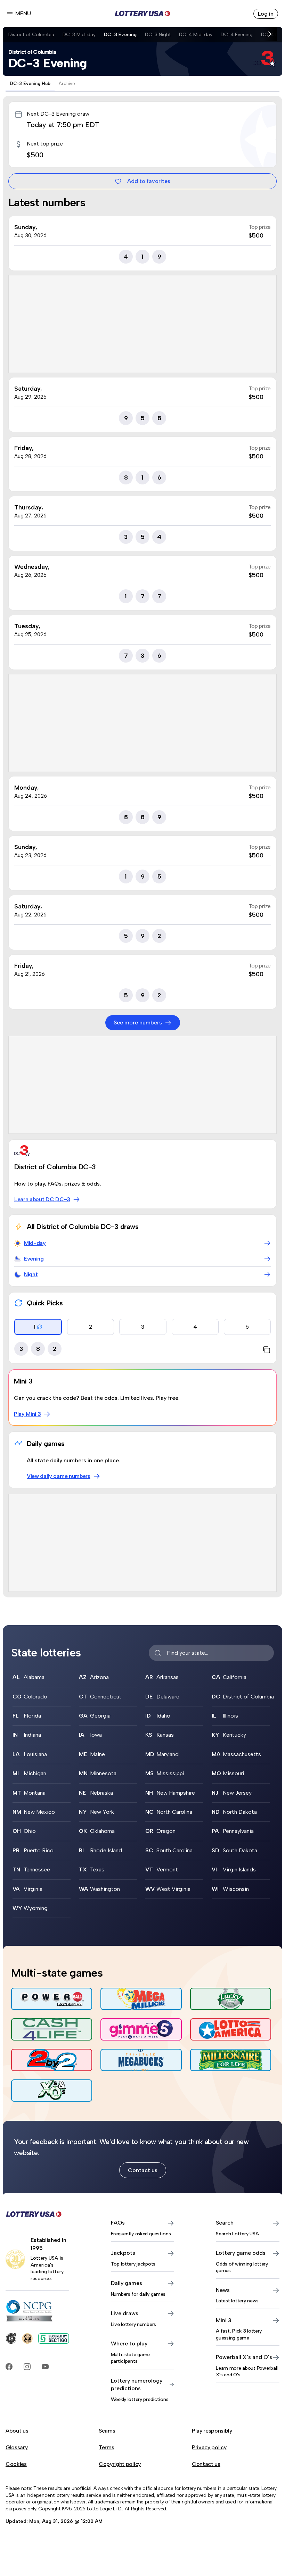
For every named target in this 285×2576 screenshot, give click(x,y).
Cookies (16, 2464)
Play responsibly (212, 2431)
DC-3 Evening (120, 34)
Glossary (17, 2447)
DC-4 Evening (237, 34)
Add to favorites (149, 181)
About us (17, 2431)
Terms (106, 2447)
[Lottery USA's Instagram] (27, 2367)
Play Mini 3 (27, 1414)
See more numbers (138, 1023)
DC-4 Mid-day (196, 34)
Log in (266, 14)
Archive (67, 84)
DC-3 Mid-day (79, 34)
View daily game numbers (59, 1476)
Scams (107, 2431)
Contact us (143, 2170)
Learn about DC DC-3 (42, 1199)
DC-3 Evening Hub (30, 84)
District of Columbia (31, 34)
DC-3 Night (158, 34)
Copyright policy (120, 2464)
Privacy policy (209, 2447)
